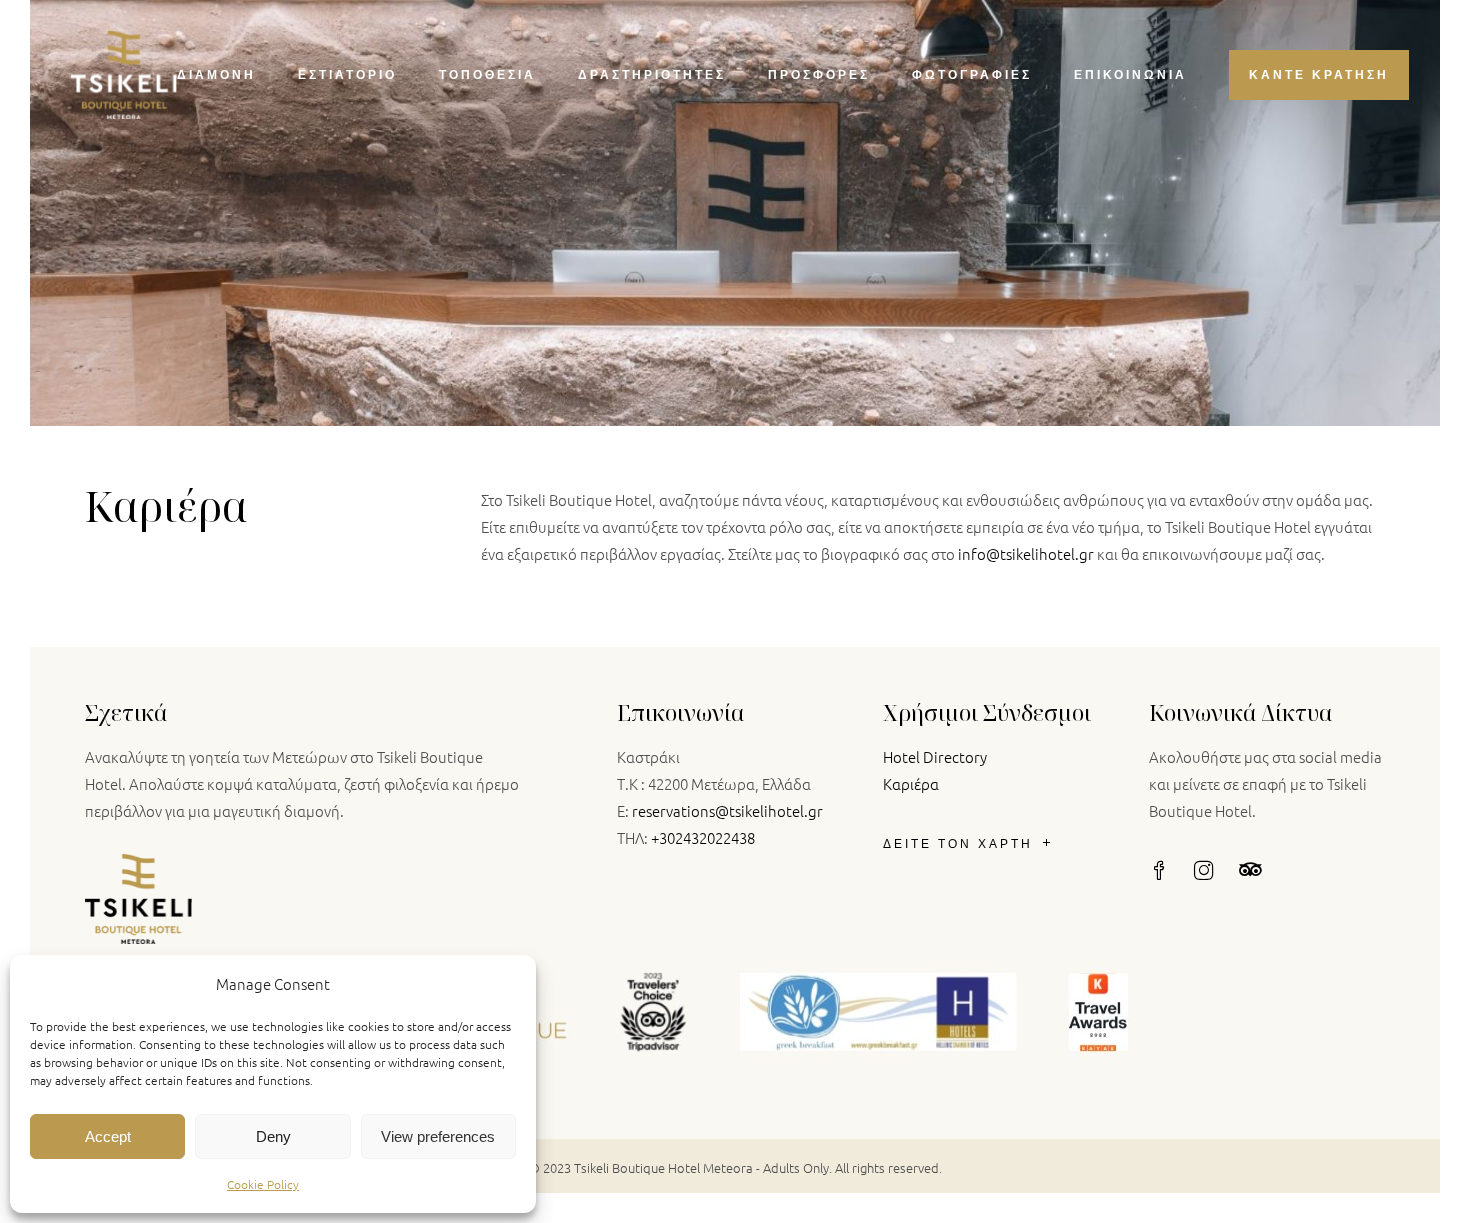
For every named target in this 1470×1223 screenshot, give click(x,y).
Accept (108, 1136)
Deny (273, 1136)
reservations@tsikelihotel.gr (727, 810)
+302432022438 (703, 837)
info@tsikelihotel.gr (1026, 553)
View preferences (438, 1136)
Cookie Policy (263, 1184)
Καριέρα (911, 783)
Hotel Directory (935, 756)
